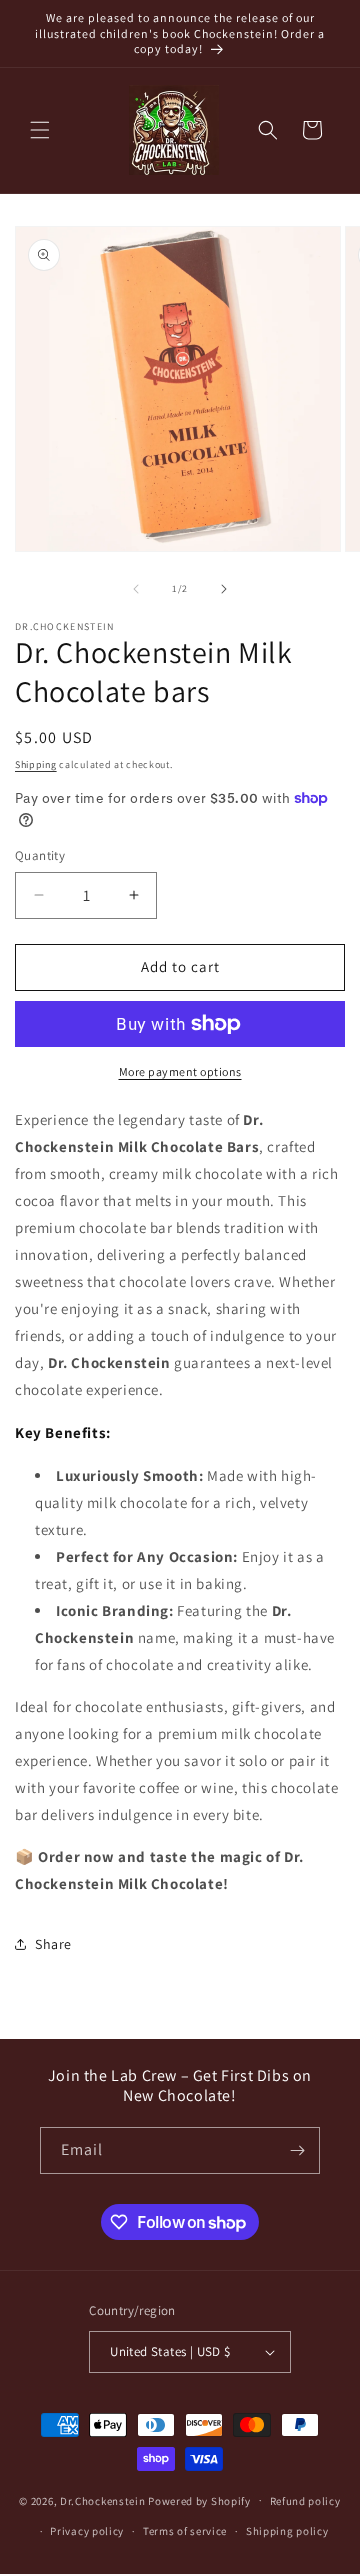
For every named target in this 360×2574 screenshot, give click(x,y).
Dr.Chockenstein (104, 2500)
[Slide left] (136, 589)
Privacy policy (87, 2531)
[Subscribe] (297, 2150)
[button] (40, 130)
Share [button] (53, 1944)
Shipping (36, 764)
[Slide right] (224, 589)
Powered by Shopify (199, 2500)
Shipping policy (287, 2531)
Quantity (40, 855)
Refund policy (305, 2501)
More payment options (180, 1071)
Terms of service (185, 2531)
